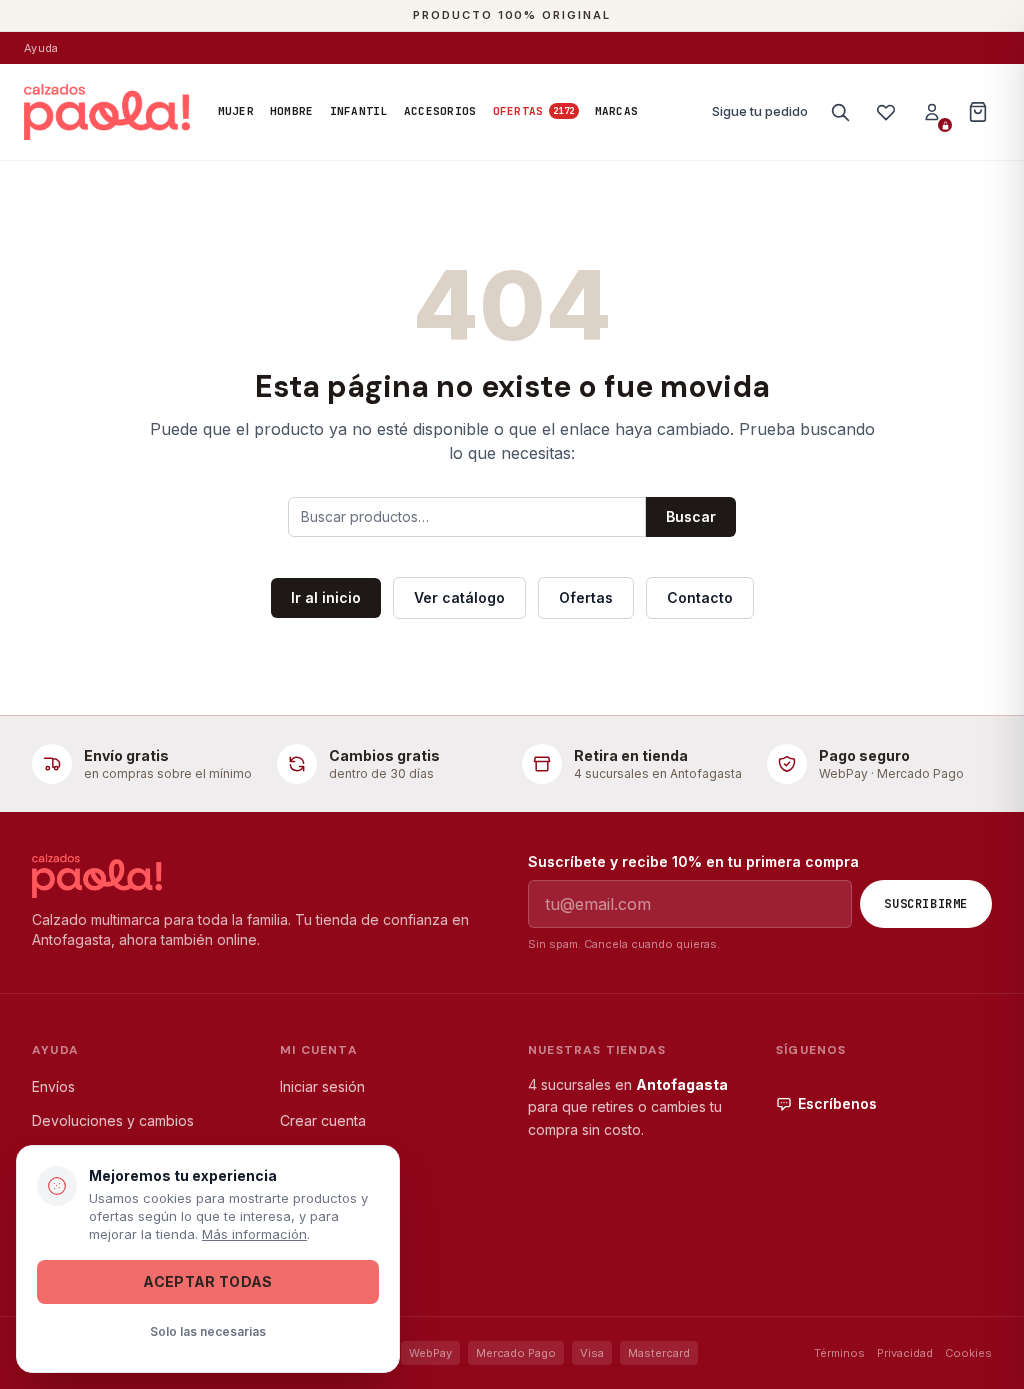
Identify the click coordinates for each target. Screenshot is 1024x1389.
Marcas (617, 111)
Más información (254, 1234)
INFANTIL (359, 111)
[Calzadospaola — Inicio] (107, 112)
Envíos (53, 1086)
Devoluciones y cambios (113, 1120)
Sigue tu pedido (760, 111)
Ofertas (534, 111)
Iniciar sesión (322, 1086)
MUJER (236, 111)
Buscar (691, 516)
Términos (839, 1353)
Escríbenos (837, 1103)
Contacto (700, 597)
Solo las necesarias (208, 1331)
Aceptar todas (208, 1281)
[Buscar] (840, 112)
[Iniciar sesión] (932, 112)
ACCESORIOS (440, 111)
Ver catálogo (459, 597)
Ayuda (41, 48)
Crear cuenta (323, 1120)
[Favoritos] (886, 112)
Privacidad (905, 1353)
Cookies (968, 1353)
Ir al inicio (326, 597)
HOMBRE (292, 111)
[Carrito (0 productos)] (978, 112)
